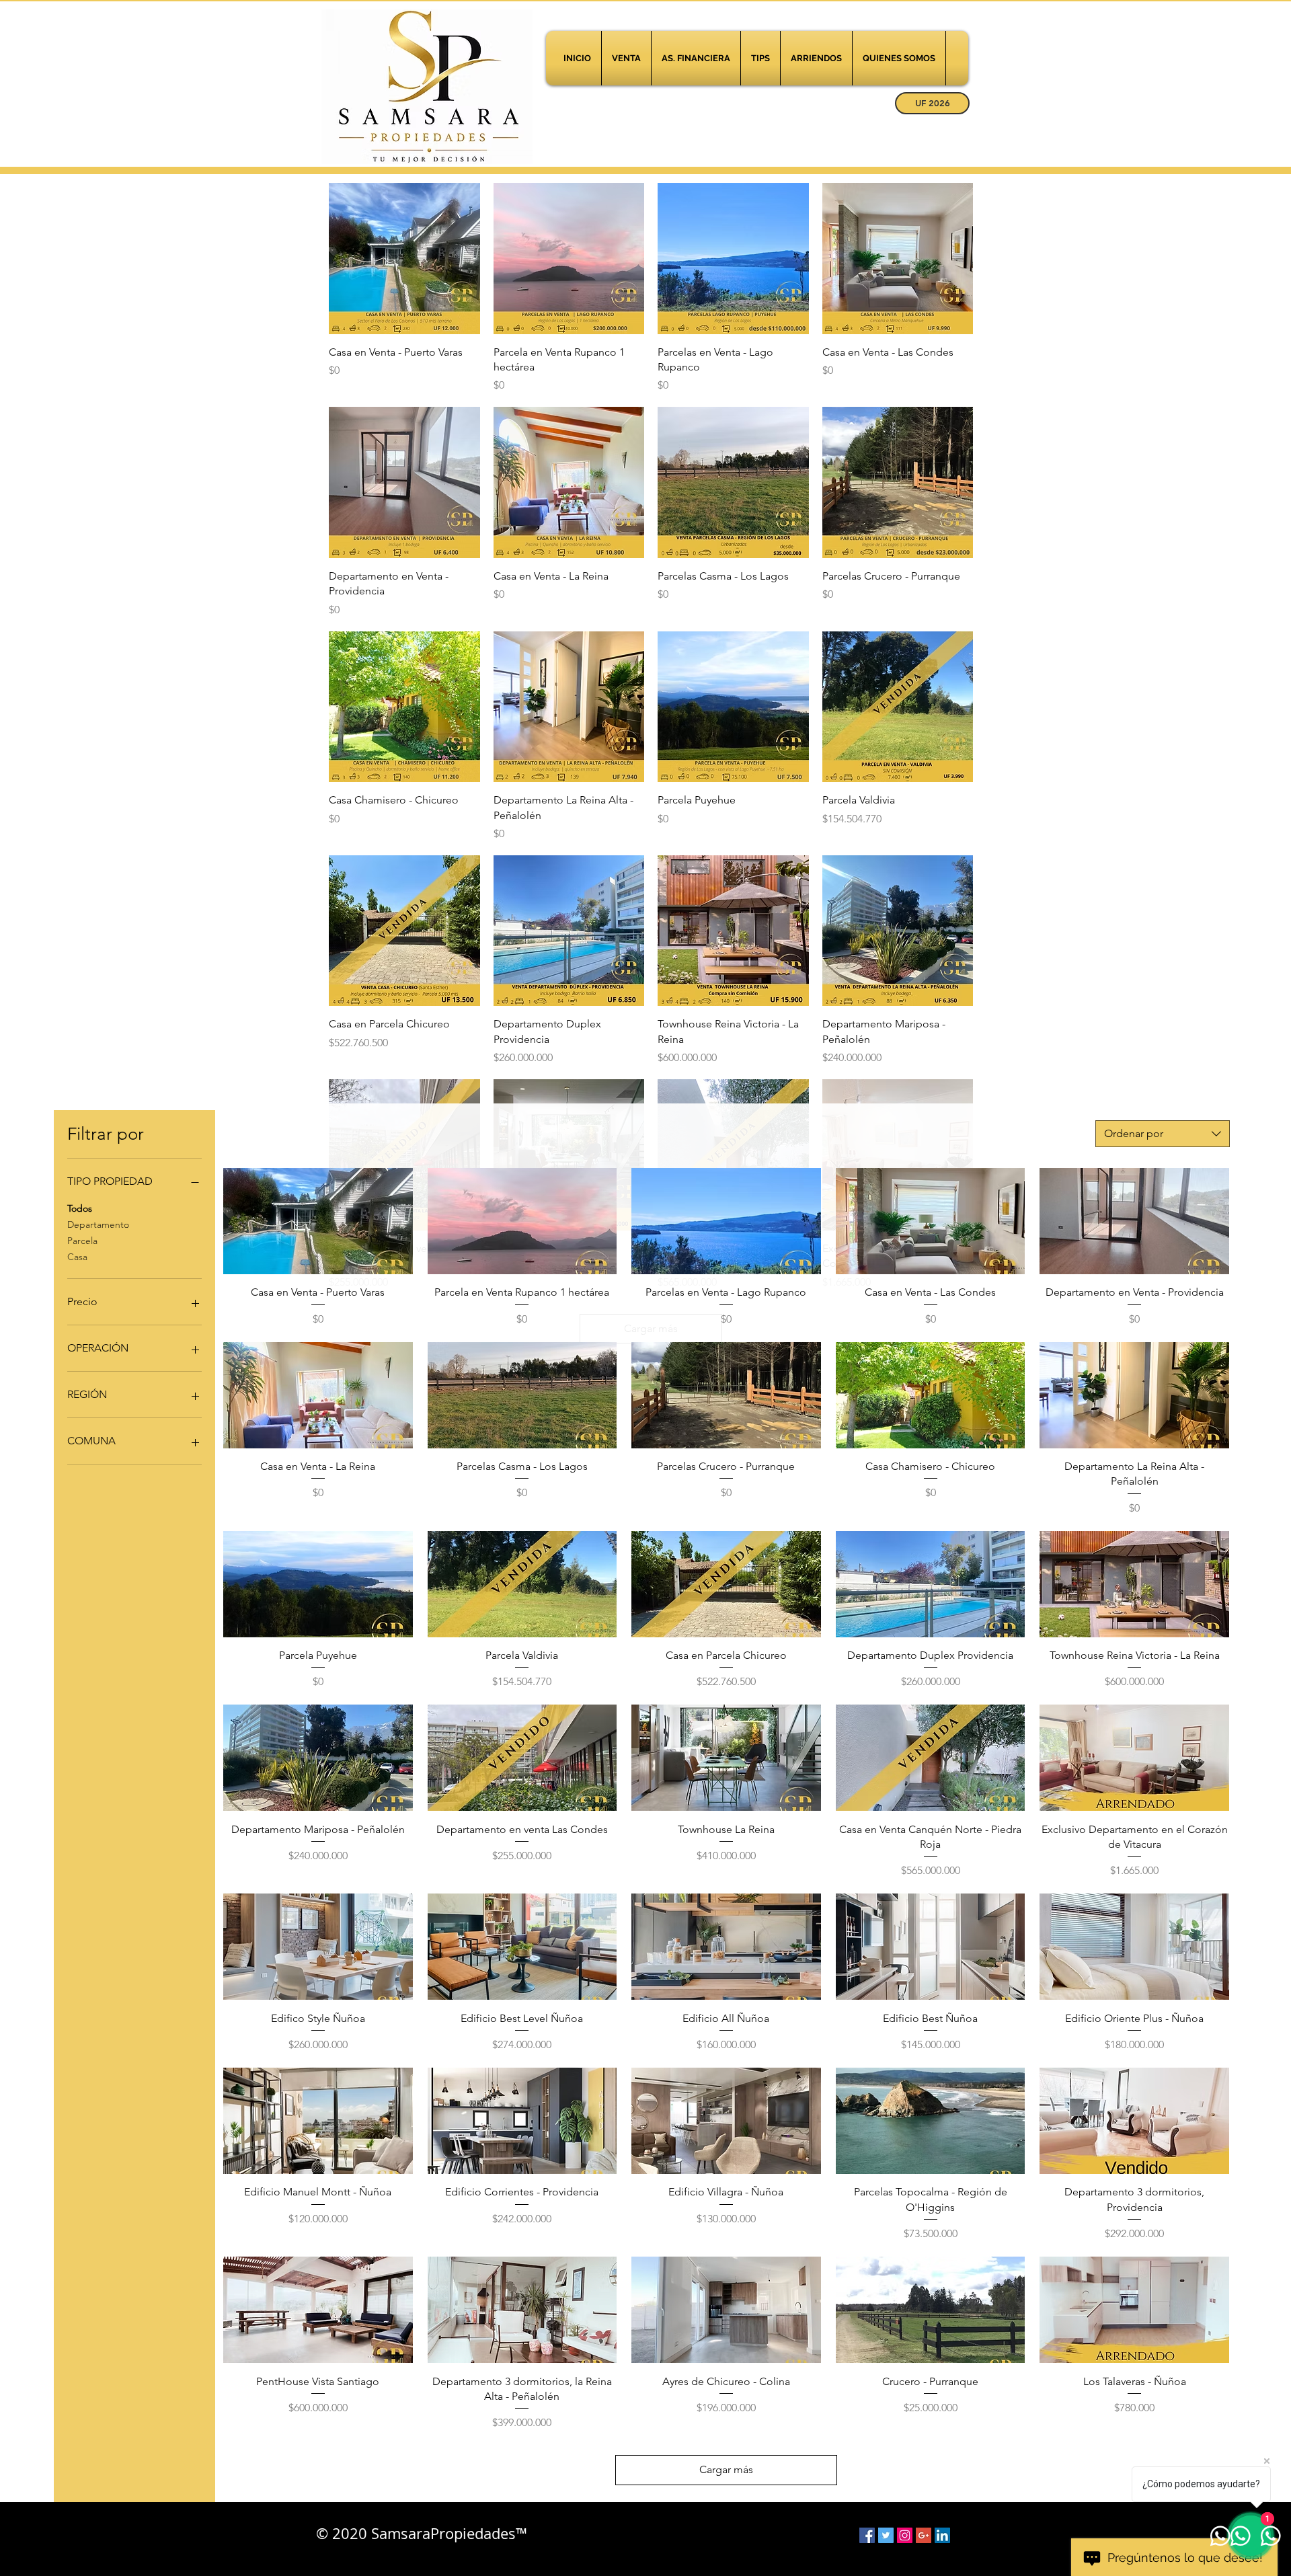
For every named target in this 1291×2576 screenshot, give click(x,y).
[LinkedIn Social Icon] (942, 2535)
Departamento (98, 1224)
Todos (80, 1208)
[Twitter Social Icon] (886, 2535)
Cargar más (726, 2469)
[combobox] (1163, 1134)
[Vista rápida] (404, 259)
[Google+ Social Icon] (924, 2535)
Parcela (82, 1241)
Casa (77, 1257)
